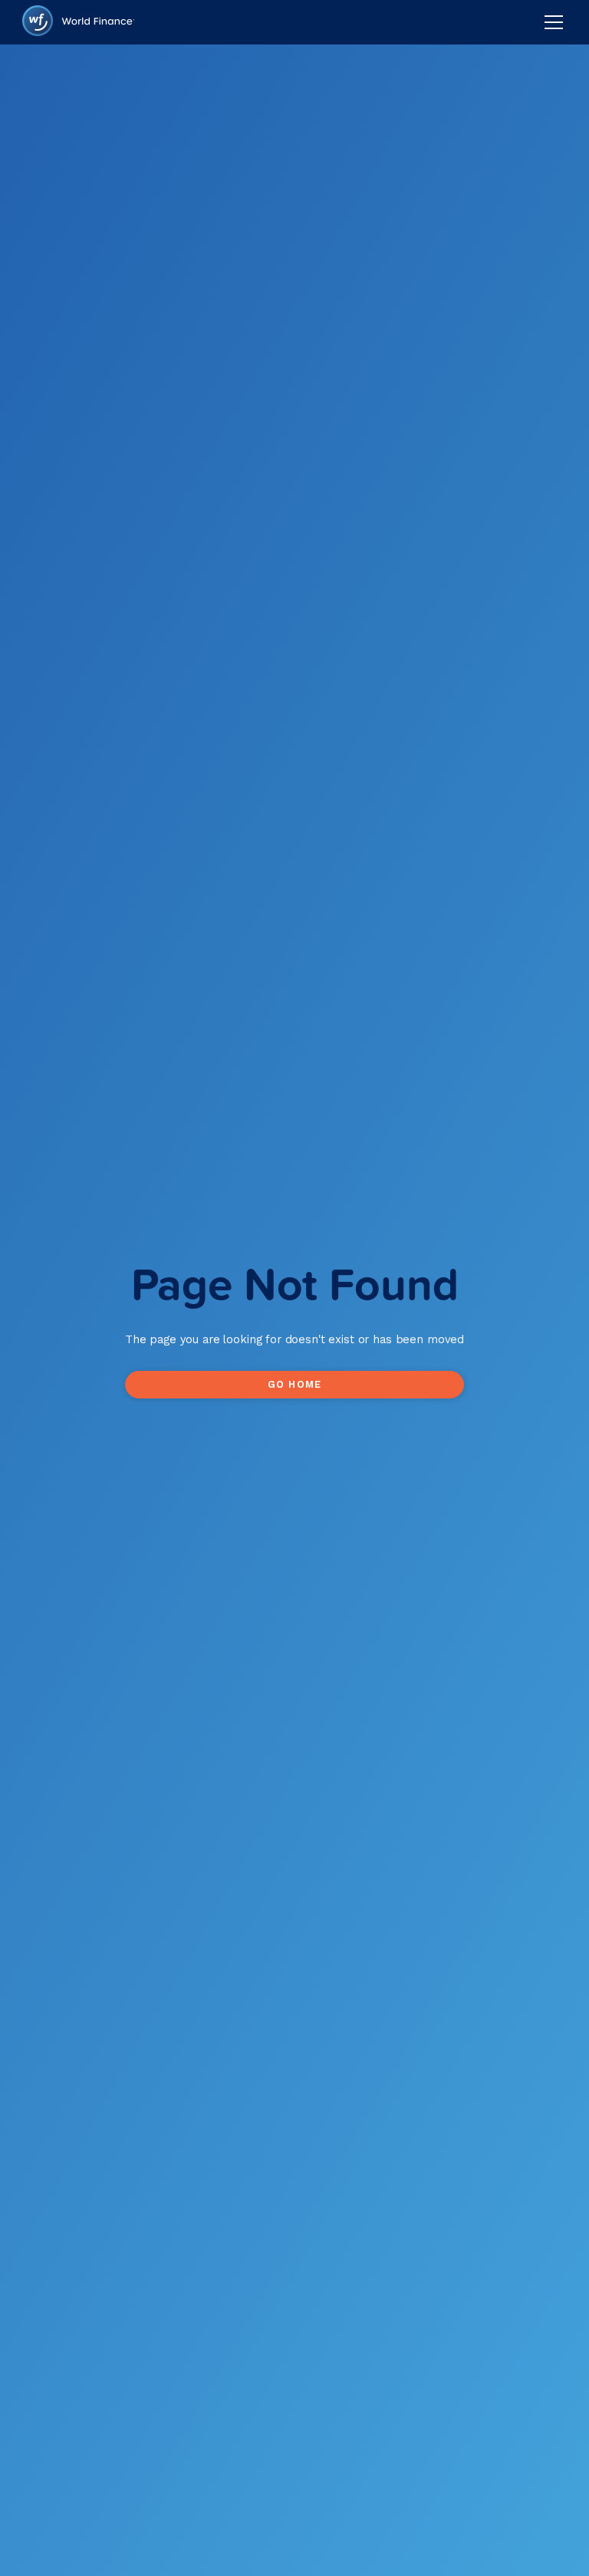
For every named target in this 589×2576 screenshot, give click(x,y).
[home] (78, 23)
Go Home (294, 1384)
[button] (551, 22)
